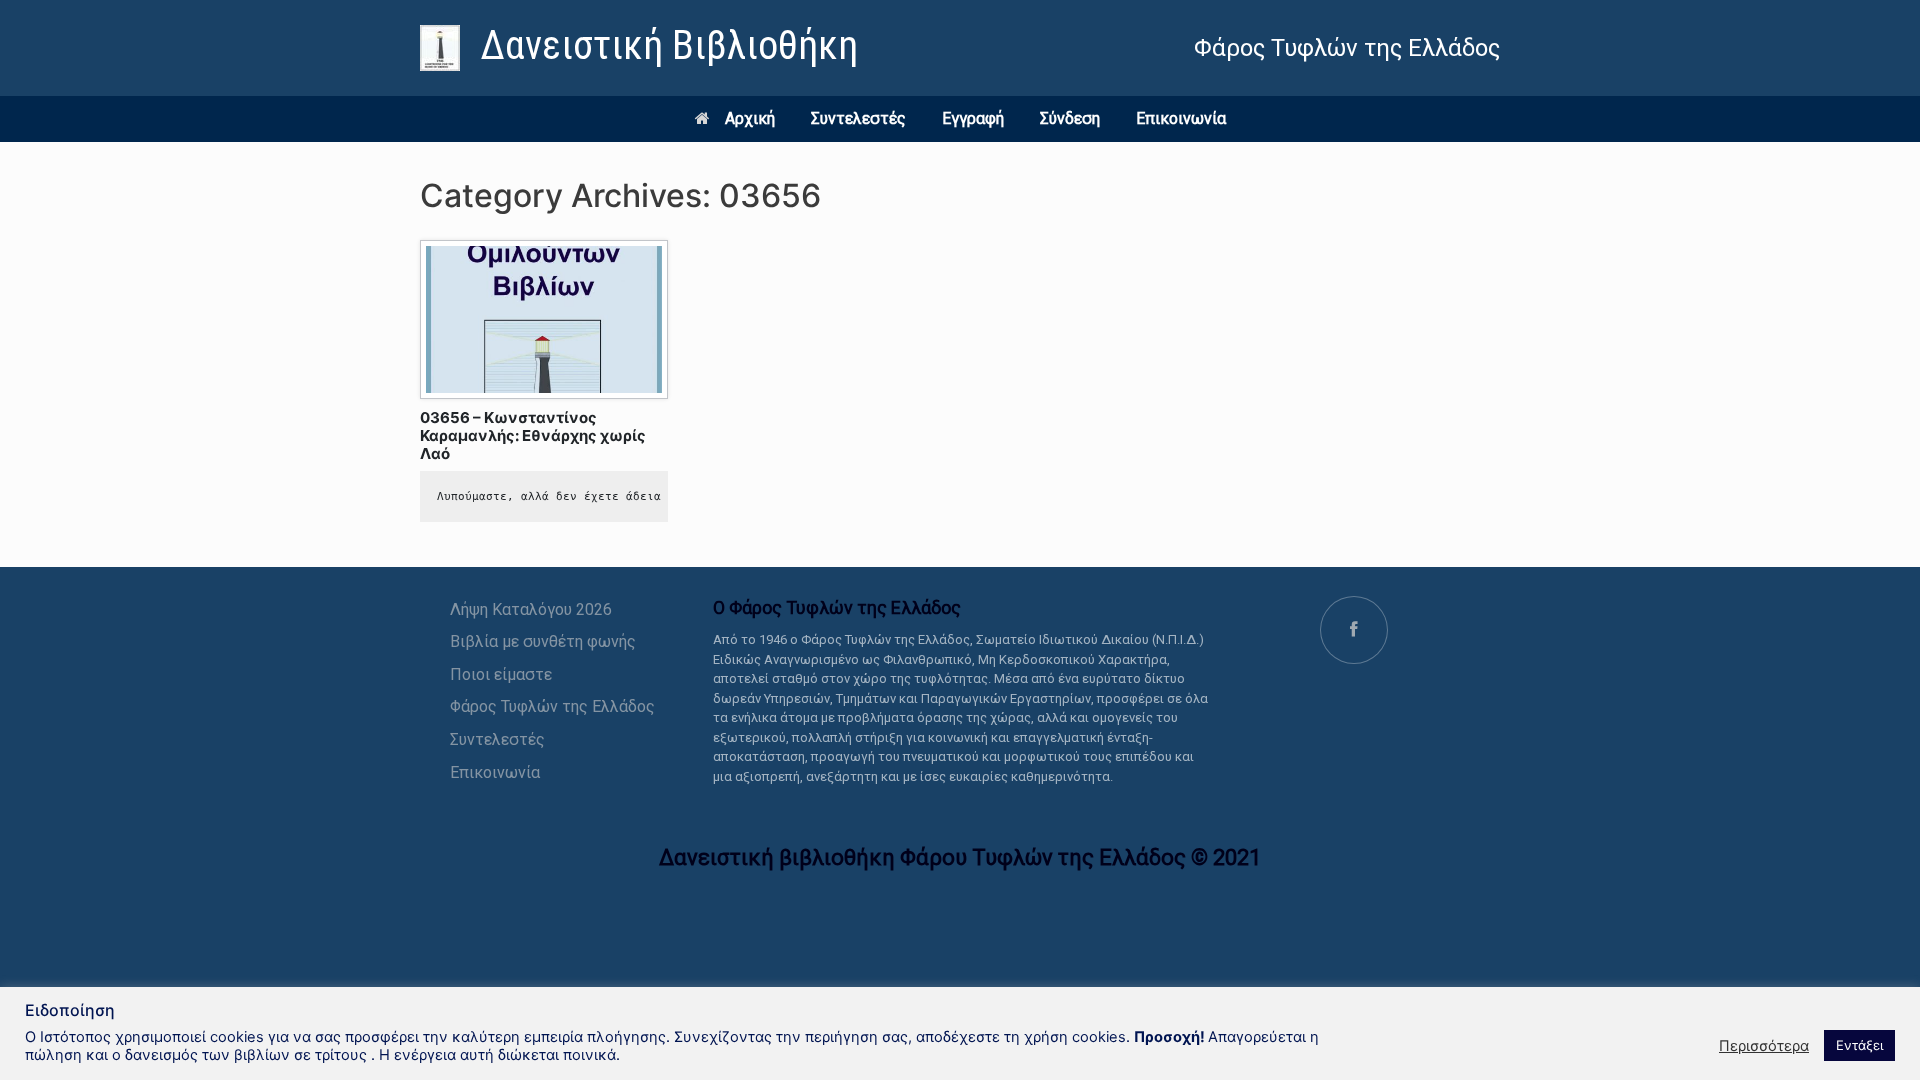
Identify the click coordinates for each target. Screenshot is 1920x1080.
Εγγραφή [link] (973, 118)
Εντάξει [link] (1859, 1045)
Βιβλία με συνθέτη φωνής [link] (543, 641)
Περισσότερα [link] (1764, 1046)
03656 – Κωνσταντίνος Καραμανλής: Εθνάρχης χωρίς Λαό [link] (533, 435)
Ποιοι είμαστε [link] (501, 674)
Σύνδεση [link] (1070, 118)
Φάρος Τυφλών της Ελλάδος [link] (552, 706)
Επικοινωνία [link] (1181, 118)
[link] (639, 48)
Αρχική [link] (750, 118)
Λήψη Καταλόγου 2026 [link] (531, 609)
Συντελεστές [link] (858, 118)
